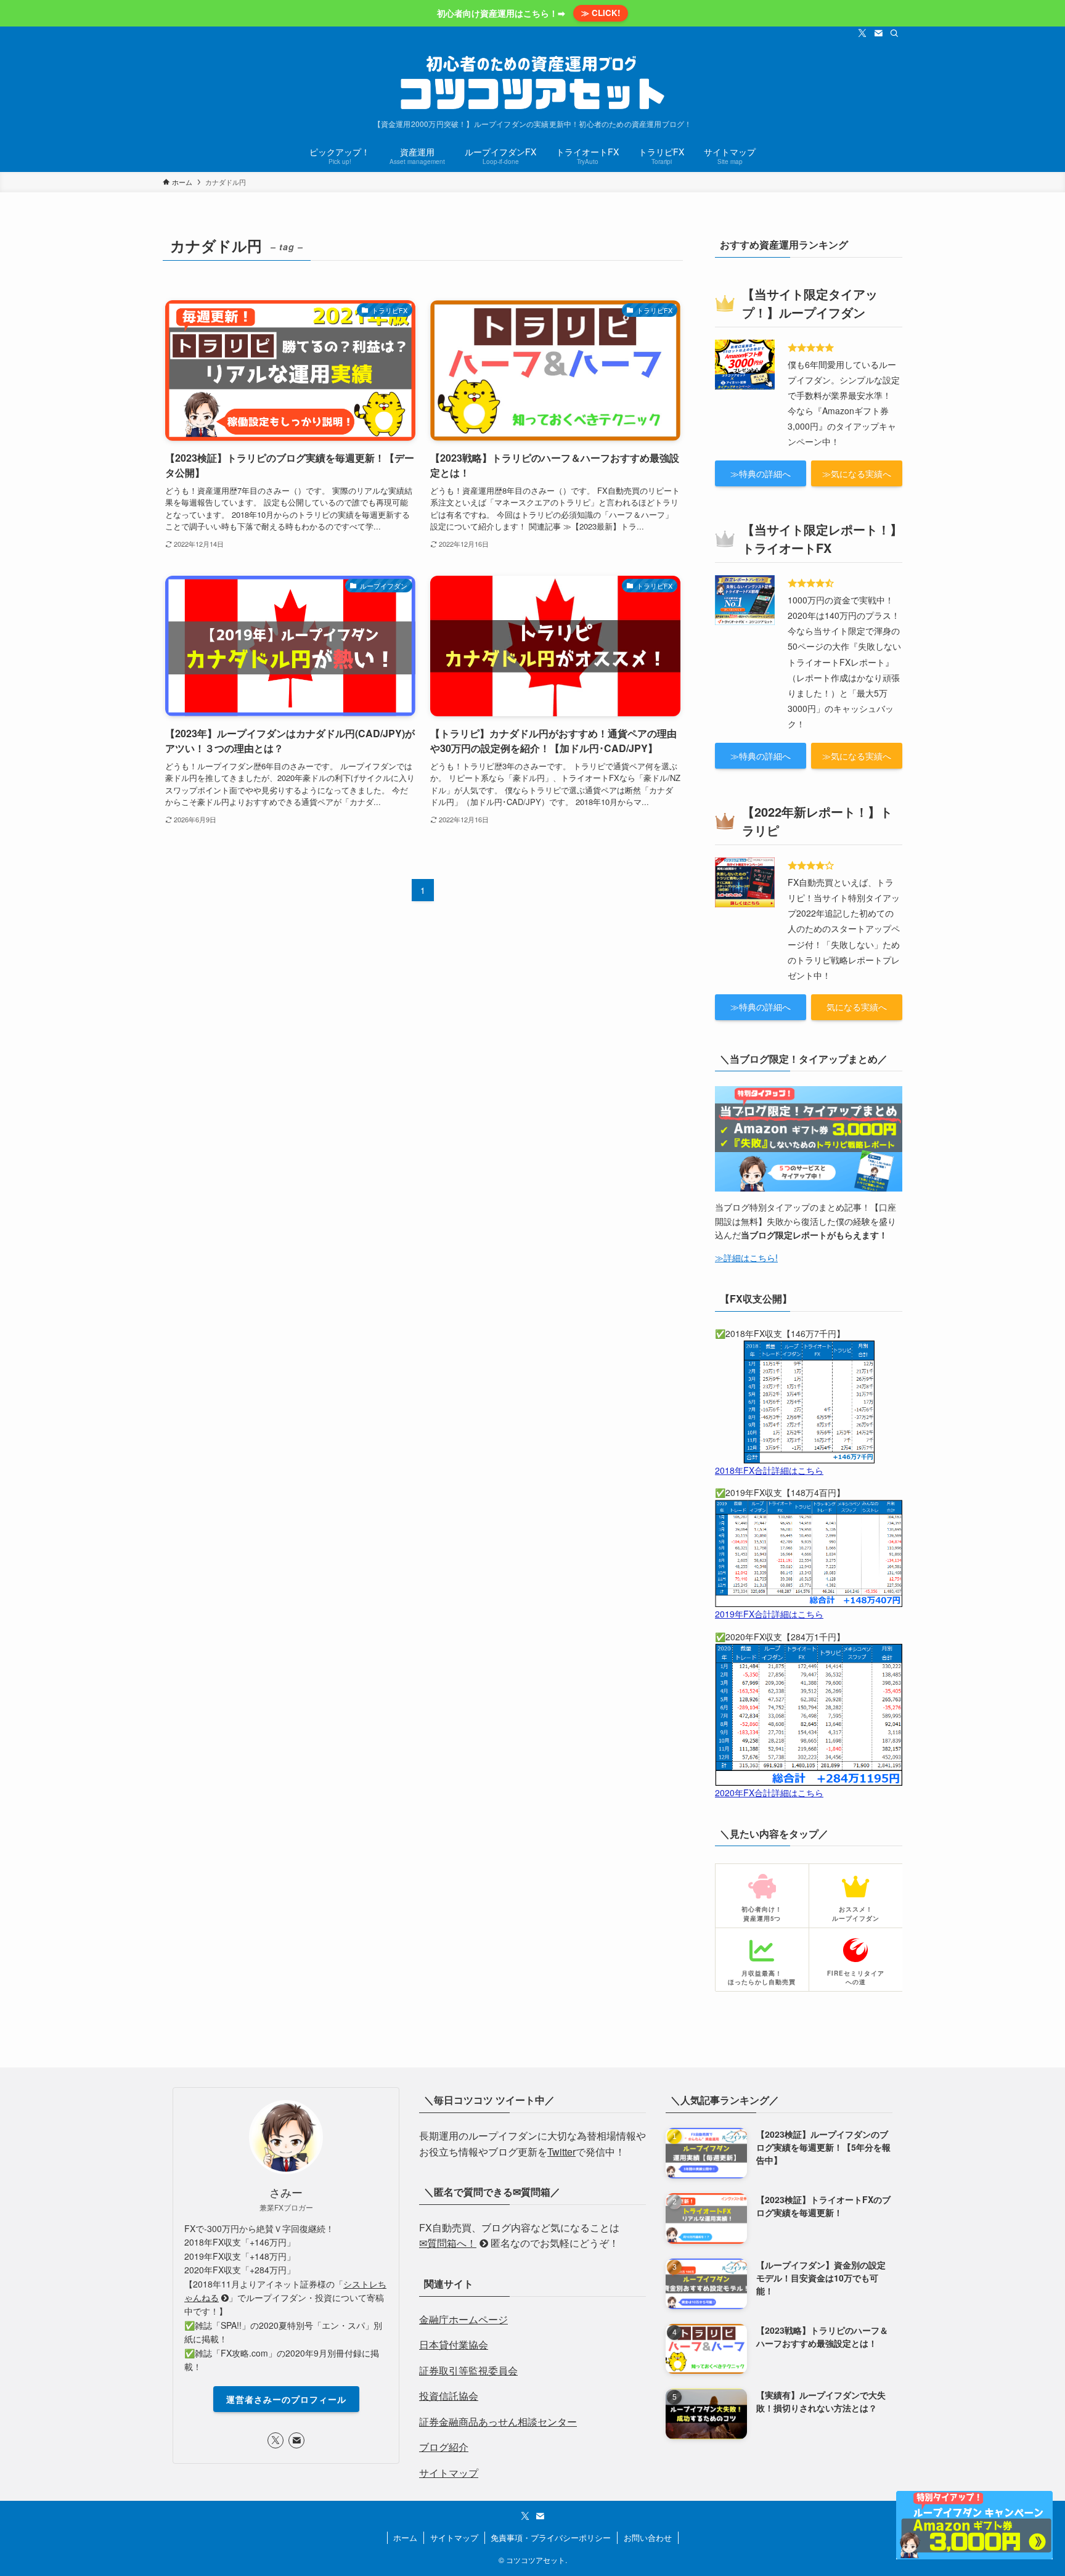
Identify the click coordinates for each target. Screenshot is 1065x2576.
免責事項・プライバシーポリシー (551, 2537)
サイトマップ (449, 2473)
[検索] (894, 33)
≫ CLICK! (601, 13)
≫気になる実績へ (857, 473)
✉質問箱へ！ (448, 2243)
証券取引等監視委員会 (468, 2370)
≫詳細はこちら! (746, 1257)
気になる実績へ (857, 1007)
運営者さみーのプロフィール (286, 2399)
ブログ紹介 (444, 2447)
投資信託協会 (449, 2396)
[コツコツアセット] (532, 83)
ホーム (405, 2537)
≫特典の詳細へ (761, 473)
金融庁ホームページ (463, 2319)
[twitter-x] (862, 33)
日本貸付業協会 (454, 2345)
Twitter (561, 2152)
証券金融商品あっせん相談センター (498, 2422)
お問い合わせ (648, 2537)
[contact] (878, 33)
